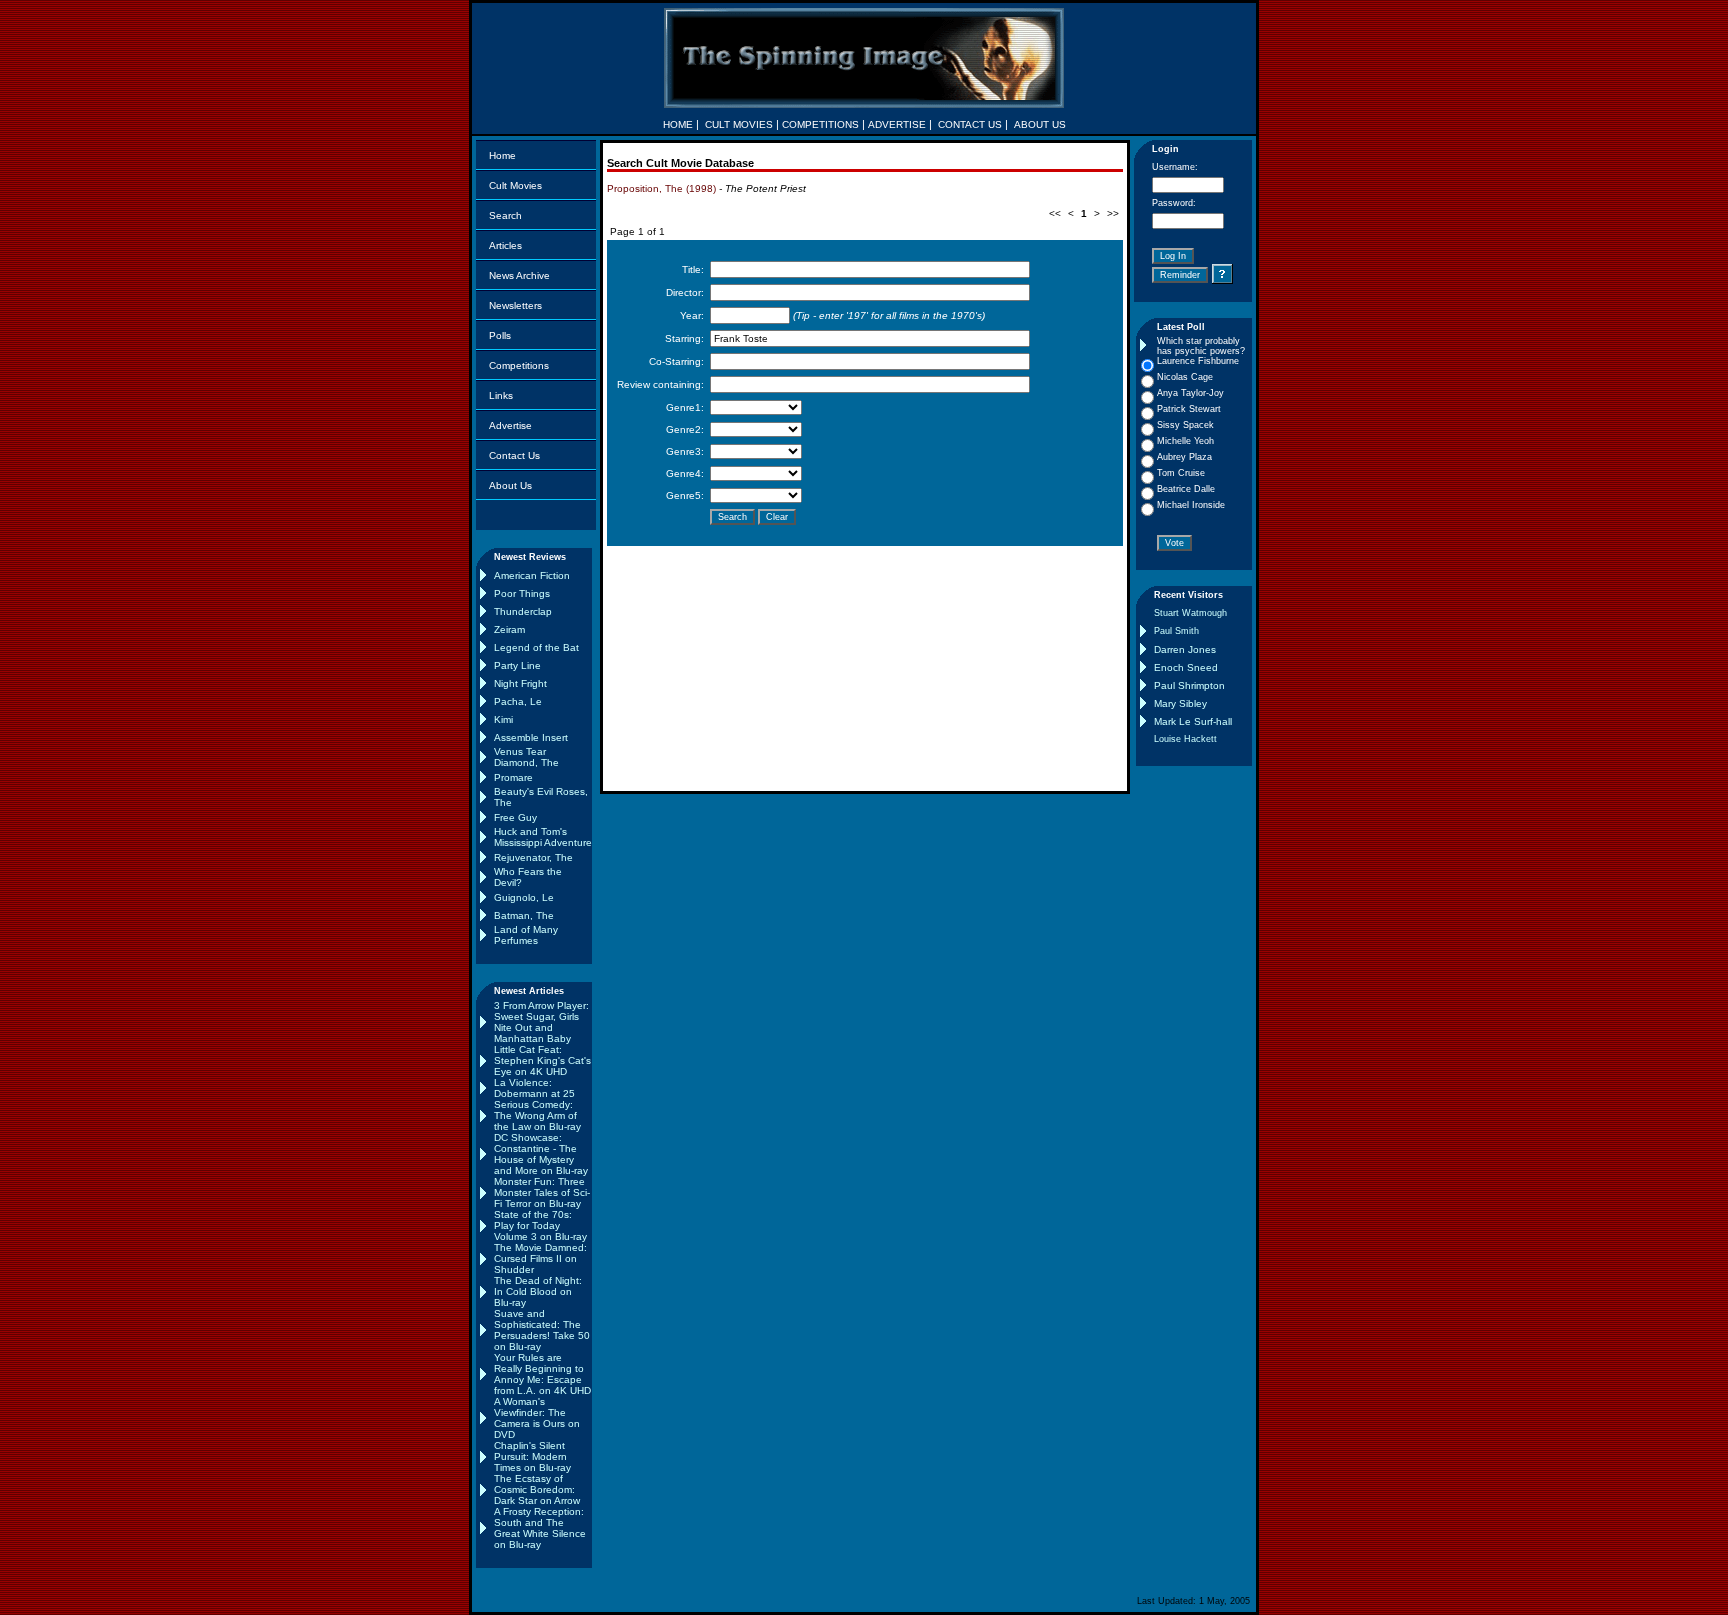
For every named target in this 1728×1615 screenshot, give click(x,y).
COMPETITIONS (820, 124)
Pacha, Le (518, 701)
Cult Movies (515, 185)
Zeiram (509, 629)
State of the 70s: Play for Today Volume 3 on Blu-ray (540, 1225)
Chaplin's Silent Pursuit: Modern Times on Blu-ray (532, 1456)
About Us (510, 485)
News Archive (519, 275)
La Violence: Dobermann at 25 (534, 1088)
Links (501, 395)
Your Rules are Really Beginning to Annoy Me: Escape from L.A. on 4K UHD (542, 1374)
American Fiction (532, 575)
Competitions (519, 365)
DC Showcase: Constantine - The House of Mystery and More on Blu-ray (541, 1154)
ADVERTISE (897, 124)
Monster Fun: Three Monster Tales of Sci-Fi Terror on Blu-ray (542, 1192)
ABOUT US (1040, 124)
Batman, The (524, 915)
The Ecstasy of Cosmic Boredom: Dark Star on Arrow (537, 1489)
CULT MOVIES (739, 124)
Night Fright (520, 683)
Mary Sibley (1180, 703)
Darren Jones (1185, 649)
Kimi (503, 719)
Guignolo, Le (524, 897)
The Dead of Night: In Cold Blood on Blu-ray (538, 1291)
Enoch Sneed (1186, 667)
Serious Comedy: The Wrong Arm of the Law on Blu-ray (537, 1115)
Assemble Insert (531, 737)
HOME (678, 124)
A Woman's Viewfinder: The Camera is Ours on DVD (537, 1418)
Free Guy (515, 817)
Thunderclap (523, 611)
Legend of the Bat (536, 647)
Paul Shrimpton (1189, 685)
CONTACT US (970, 124)
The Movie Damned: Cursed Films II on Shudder (540, 1258)
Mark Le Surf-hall (1193, 721)
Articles (505, 245)
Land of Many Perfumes (526, 935)
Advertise (510, 425)
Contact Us (514, 455)
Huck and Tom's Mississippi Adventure (543, 837)
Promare (513, 777)
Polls (500, 335)
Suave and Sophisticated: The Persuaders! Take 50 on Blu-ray (542, 1330)
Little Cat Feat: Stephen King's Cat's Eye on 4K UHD (542, 1060)
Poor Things (522, 593)
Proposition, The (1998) (661, 188)
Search (505, 215)
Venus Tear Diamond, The (526, 757)
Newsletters (515, 305)
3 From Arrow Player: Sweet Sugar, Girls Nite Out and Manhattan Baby (541, 1022)
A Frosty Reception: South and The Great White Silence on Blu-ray (540, 1528)
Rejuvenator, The (533, 857)
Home (502, 155)
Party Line (517, 665)
